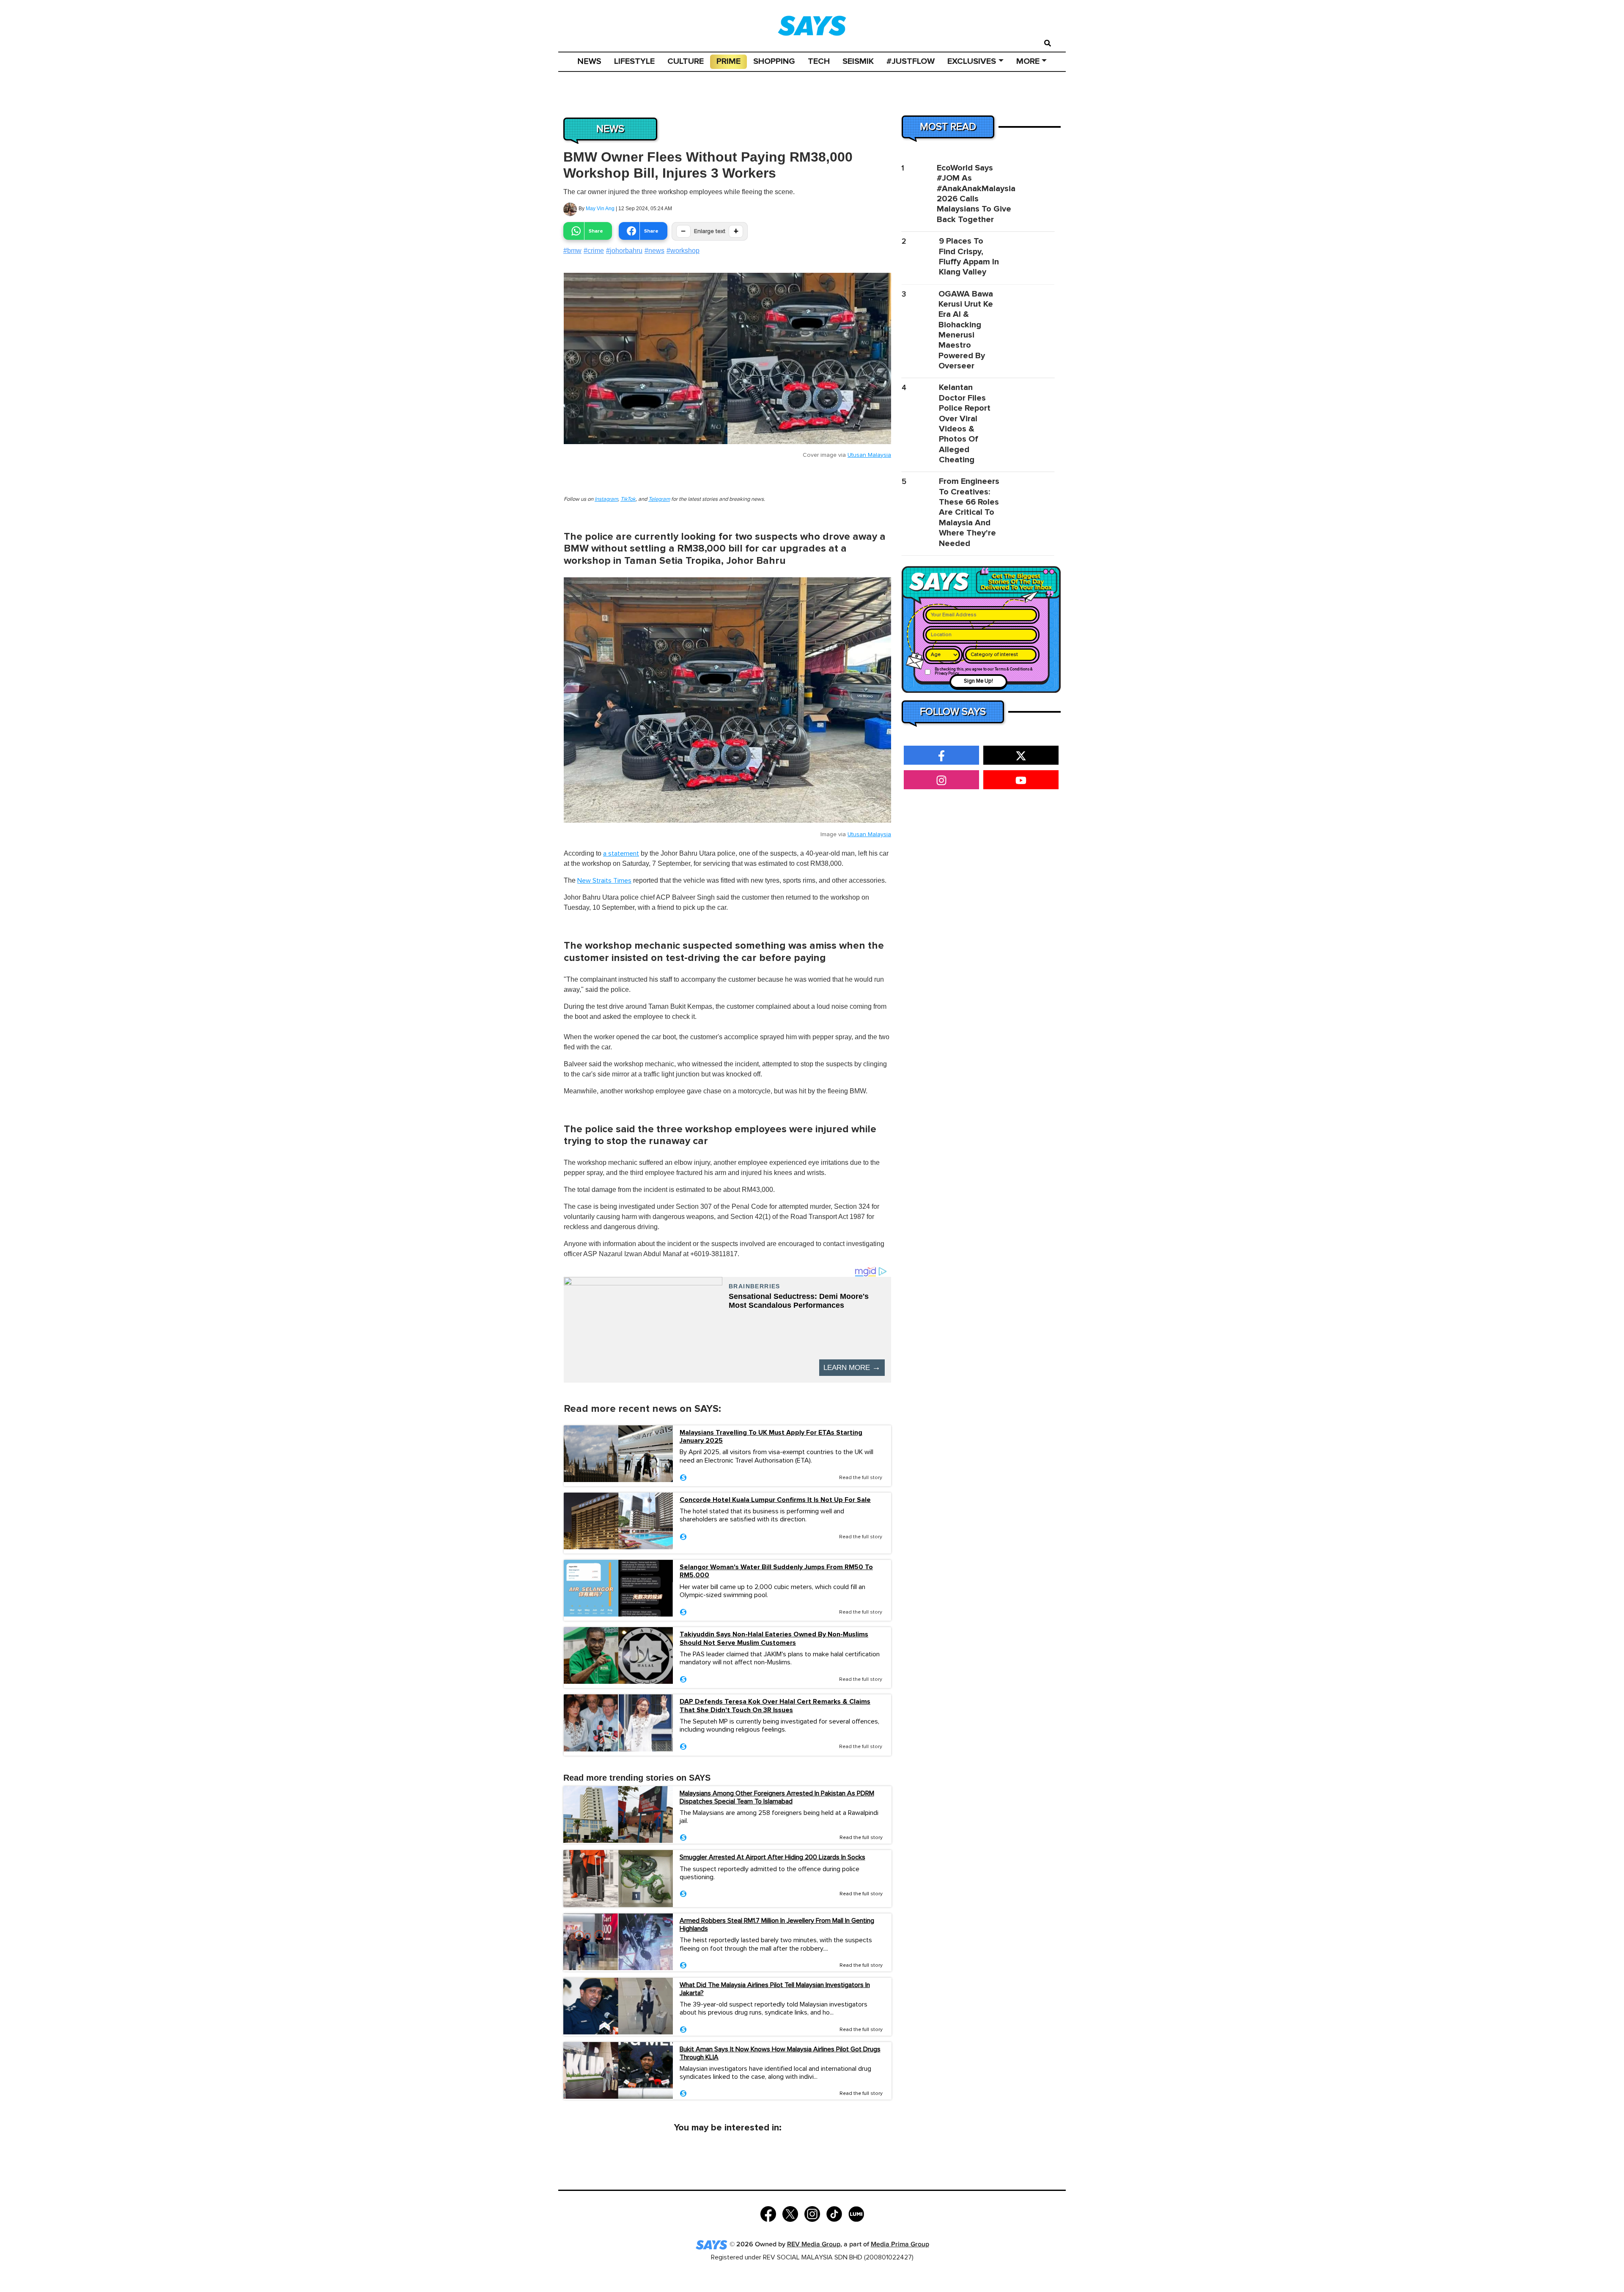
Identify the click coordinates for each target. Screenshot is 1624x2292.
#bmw (572, 251)
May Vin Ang (600, 209)
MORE (1028, 61)
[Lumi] (856, 2213)
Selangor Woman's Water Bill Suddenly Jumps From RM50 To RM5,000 (776, 1571)
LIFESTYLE (634, 61)
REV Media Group (814, 2244)
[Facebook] (768, 2213)
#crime (594, 251)
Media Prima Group (900, 2244)
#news (654, 251)
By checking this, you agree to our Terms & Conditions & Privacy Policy (984, 671)
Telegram (659, 499)
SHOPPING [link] (774, 61)
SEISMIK (858, 61)
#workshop (683, 251)
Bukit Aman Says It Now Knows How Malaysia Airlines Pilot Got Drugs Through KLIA (780, 2053)
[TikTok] (834, 2213)
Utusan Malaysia (869, 455)
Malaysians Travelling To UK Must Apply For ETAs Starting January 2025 (771, 1437)
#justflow (911, 61)
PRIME (728, 61)
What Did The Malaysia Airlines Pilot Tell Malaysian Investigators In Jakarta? (775, 1989)
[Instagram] (812, 2213)
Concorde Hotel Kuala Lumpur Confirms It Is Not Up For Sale (775, 1500)
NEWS (589, 61)
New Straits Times (604, 881)
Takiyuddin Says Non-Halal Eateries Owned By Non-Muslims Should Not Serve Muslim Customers (774, 1639)
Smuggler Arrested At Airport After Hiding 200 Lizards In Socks (772, 1857)
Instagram (606, 499)
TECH (819, 61)
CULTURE (686, 61)
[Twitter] (790, 2213)
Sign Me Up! (978, 681)
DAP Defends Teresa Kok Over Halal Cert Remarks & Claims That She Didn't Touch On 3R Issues (775, 1706)
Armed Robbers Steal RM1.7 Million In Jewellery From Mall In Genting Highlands (777, 1925)
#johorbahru (624, 251)
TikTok (628, 499)
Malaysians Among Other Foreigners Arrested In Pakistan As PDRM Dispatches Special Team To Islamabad (777, 1797)
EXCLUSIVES (972, 61)
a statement (621, 854)
